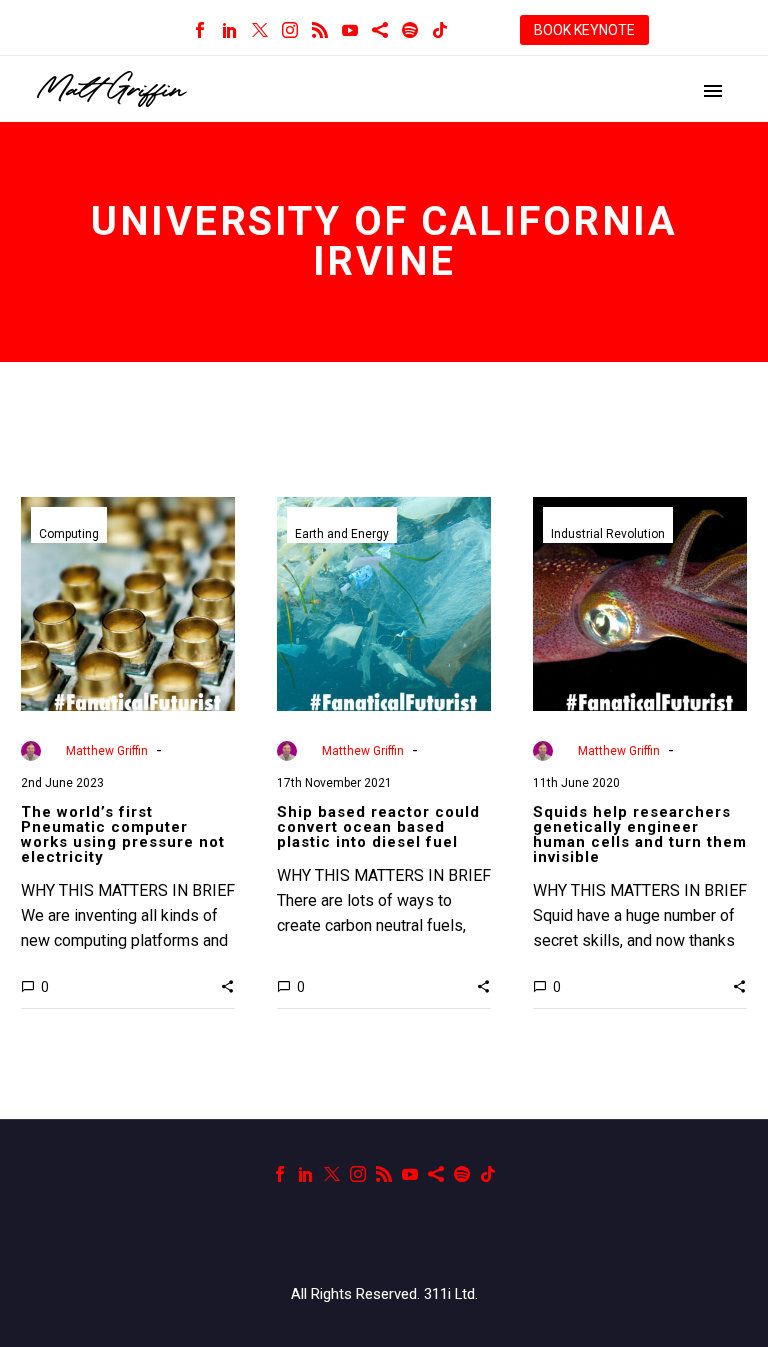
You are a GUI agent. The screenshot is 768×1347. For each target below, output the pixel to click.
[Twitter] (260, 30)
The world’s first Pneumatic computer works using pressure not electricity (123, 834)
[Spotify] (410, 30)
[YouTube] (350, 30)
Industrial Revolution (608, 534)
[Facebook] (200, 30)
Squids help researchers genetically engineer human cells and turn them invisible (640, 834)
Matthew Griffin (107, 751)
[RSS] (320, 30)
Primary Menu (713, 91)
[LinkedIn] (230, 30)
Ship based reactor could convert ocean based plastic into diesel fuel (378, 827)
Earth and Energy (342, 534)
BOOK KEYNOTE (584, 30)
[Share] (380, 30)
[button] (227, 986)
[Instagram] (290, 30)
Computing (69, 534)
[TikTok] (440, 30)
